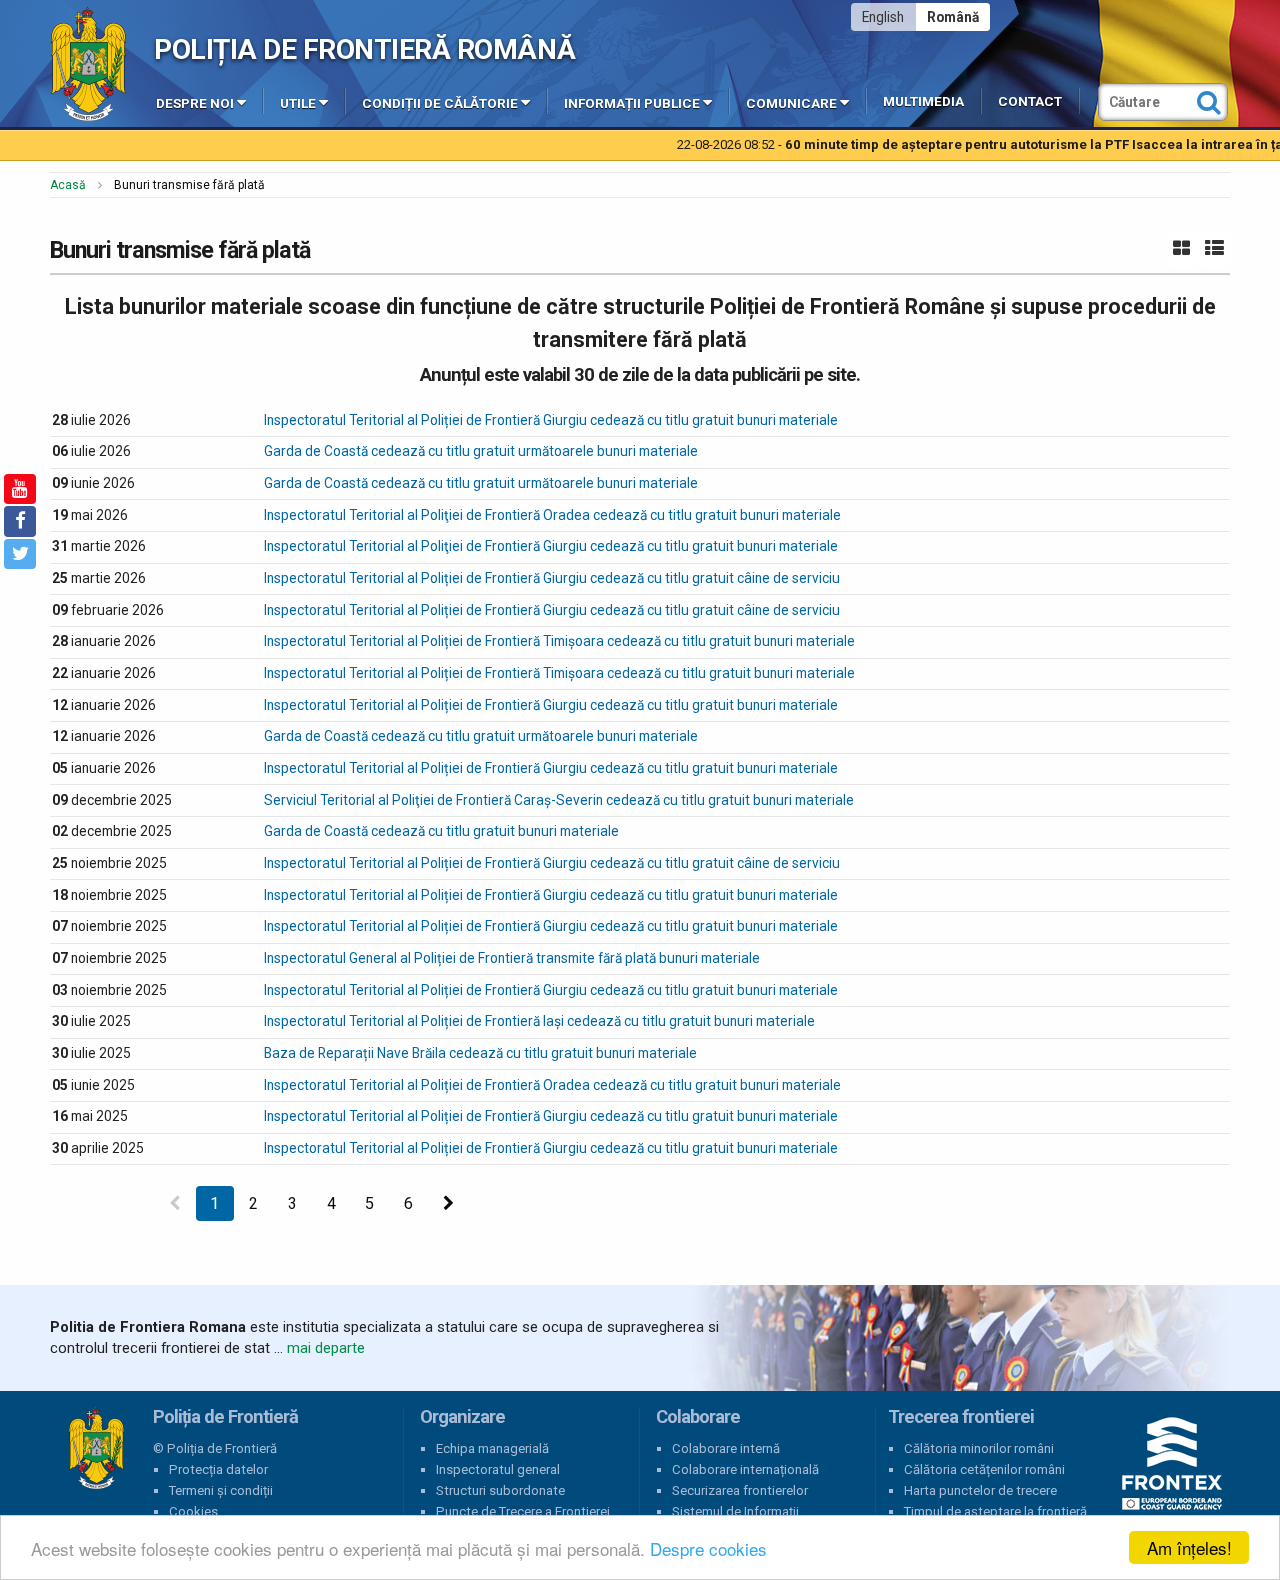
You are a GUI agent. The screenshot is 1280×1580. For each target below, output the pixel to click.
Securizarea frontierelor (740, 1490)
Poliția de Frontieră (96, 1449)
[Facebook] (20, 521)
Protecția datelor (218, 1469)
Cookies (193, 1511)
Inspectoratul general (498, 1469)
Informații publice (632, 103)
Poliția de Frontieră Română (364, 49)
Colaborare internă (726, 1448)
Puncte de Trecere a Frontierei (523, 1511)
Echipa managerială (492, 1448)
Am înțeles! (1189, 1547)
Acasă (68, 185)
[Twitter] (20, 554)
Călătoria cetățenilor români (984, 1469)
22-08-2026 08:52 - (946, 144)
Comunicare (791, 103)
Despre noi (195, 103)
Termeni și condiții (221, 1490)
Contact (1030, 101)
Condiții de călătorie (440, 103)
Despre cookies (708, 1548)
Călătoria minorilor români (979, 1448)
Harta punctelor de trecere (980, 1490)
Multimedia (923, 101)
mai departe (326, 1348)
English (883, 17)
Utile (298, 103)
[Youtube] (20, 489)
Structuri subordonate (500, 1490)
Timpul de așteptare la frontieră (995, 1511)
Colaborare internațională (745, 1469)
